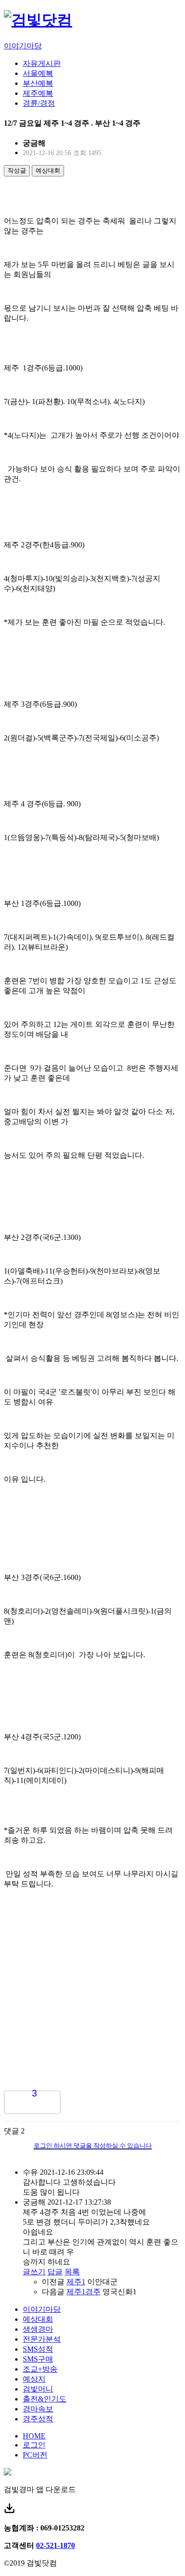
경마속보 (38, 2409)
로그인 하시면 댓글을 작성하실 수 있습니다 (93, 2146)
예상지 (34, 2379)
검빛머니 (38, 2389)
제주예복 (38, 93)
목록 (72, 2272)
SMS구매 (38, 2359)
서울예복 (38, 73)
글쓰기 (34, 2272)
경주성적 (38, 2419)
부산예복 (38, 83)
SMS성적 (38, 2349)
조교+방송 (40, 2369)
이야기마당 (23, 46)
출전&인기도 (45, 2399)
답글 (55, 2272)
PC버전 (35, 2455)
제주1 (76, 2282)
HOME (34, 2436)
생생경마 (38, 2329)
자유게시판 (42, 63)
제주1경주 (83, 2292)
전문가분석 (42, 2339)
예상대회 (48, 171)
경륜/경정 (39, 103)
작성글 (17, 171)
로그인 (34, 2445)
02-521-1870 (55, 2545)
